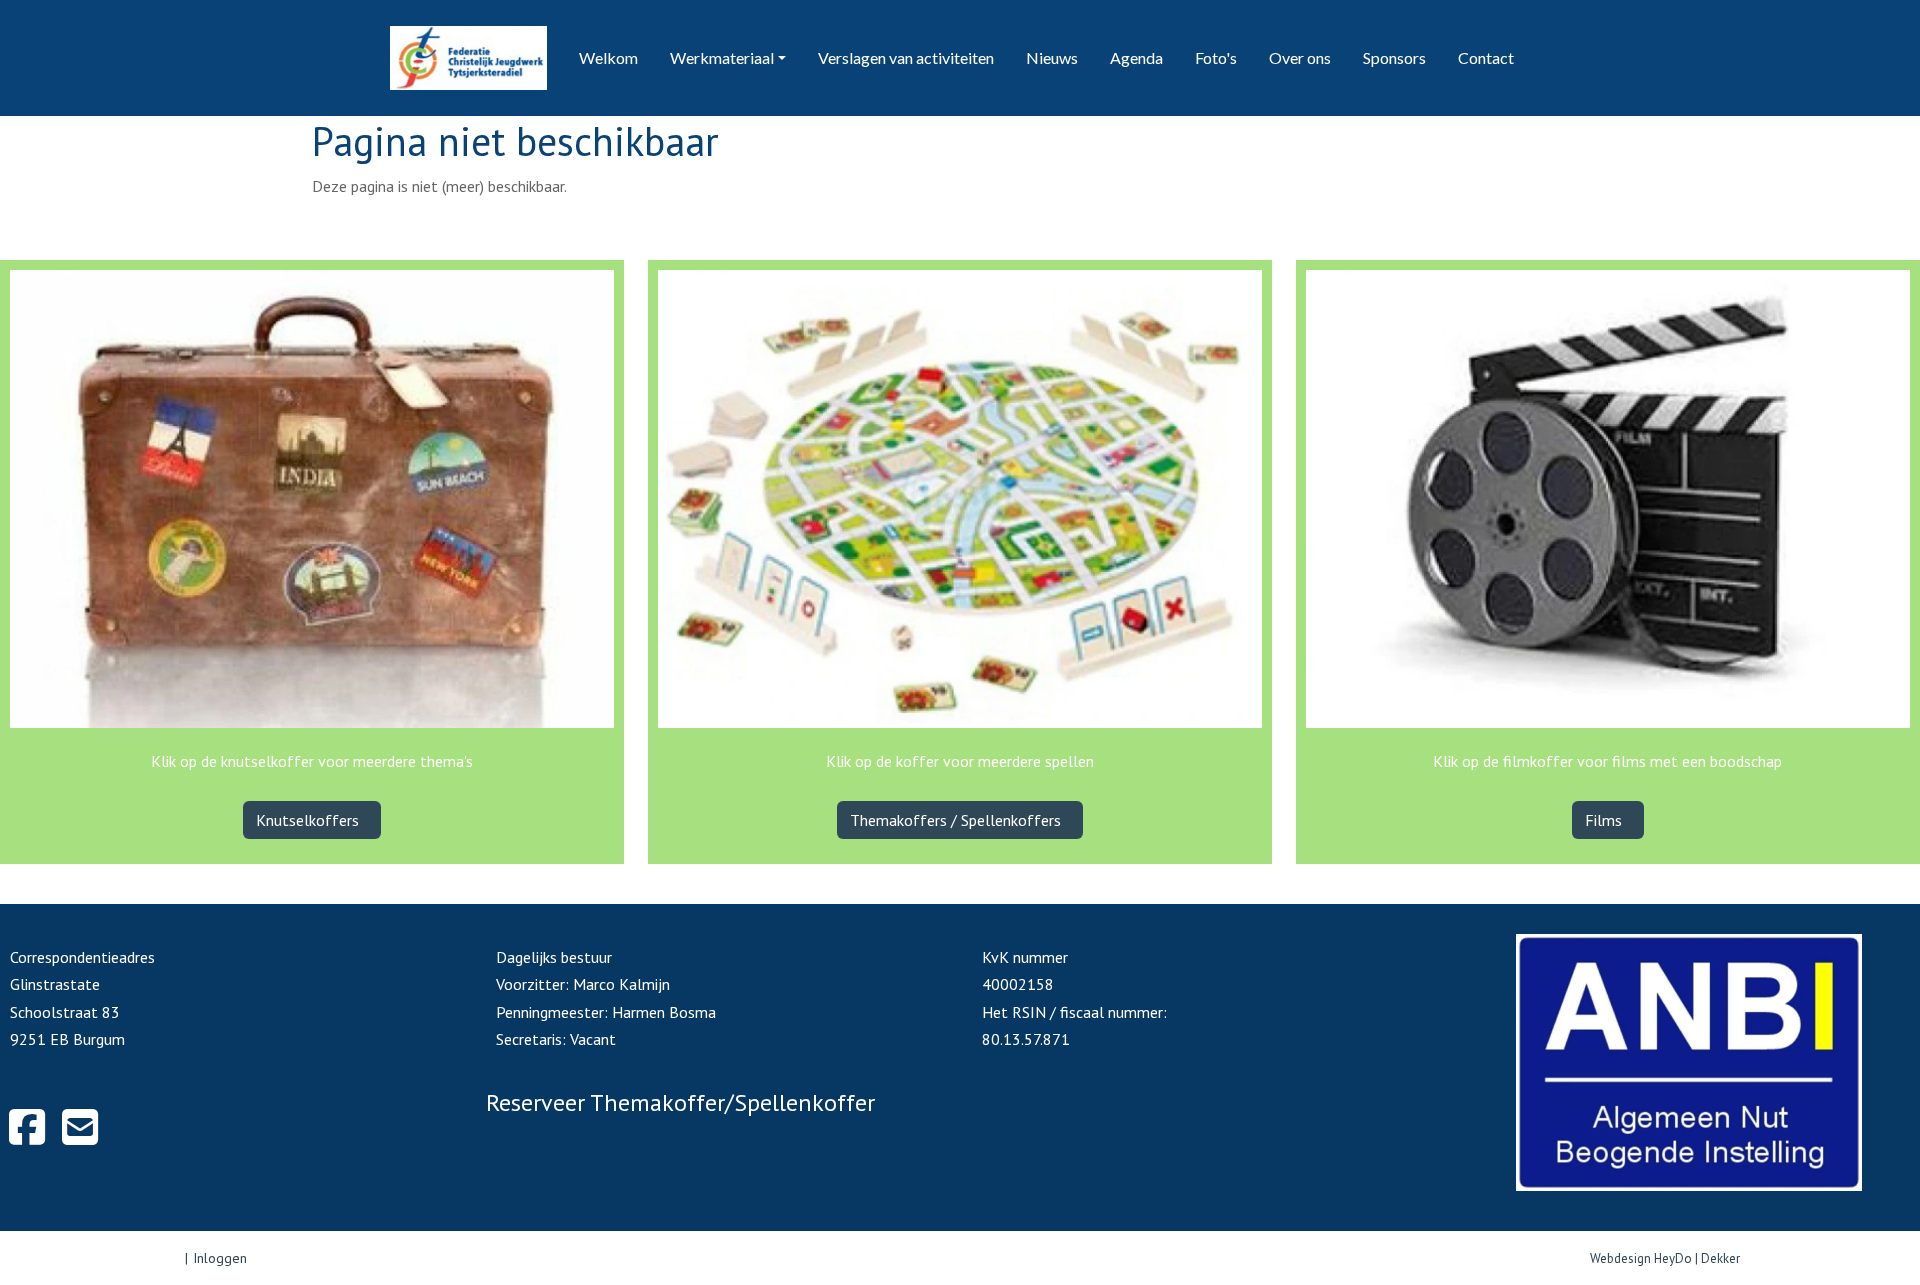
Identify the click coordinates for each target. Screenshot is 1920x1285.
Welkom (608, 57)
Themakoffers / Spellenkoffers (957, 820)
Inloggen (220, 1258)
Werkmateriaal (722, 57)
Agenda (1136, 57)
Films (1605, 820)
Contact (1486, 57)
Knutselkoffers (309, 820)
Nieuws (1052, 57)
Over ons (1300, 57)
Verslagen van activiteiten (906, 57)
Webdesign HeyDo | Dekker (1665, 1258)
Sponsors (1394, 57)
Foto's (1216, 57)
